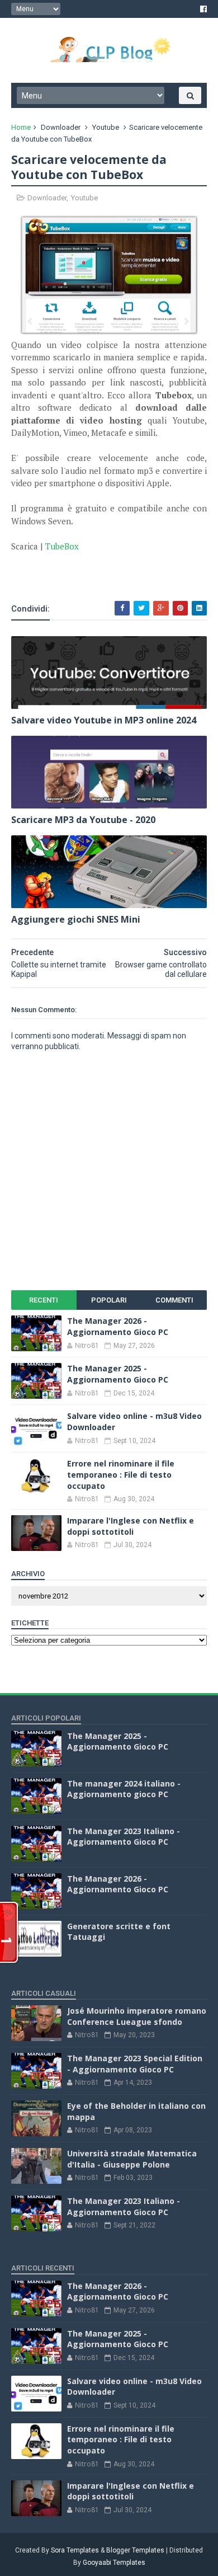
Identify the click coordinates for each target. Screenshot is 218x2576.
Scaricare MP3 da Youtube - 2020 (83, 820)
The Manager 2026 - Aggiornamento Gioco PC (118, 1326)
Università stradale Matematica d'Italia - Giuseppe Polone (132, 2159)
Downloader (61, 127)
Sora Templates (75, 2550)
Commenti (174, 1300)
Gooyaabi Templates (114, 2563)
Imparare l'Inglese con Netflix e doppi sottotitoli (131, 1526)
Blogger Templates (135, 2550)
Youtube (106, 127)
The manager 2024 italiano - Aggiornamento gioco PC (124, 1789)
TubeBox (62, 546)
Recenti (44, 1300)
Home (21, 127)
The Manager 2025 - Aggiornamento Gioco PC (118, 1374)
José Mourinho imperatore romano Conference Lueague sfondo (137, 2016)
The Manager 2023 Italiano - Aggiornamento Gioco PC (124, 1837)
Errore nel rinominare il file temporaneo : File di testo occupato (121, 1474)
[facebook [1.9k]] (203, 9)
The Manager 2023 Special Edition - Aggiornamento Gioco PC (135, 2064)
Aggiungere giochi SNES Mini (76, 919)
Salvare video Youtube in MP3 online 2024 (104, 720)
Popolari (109, 1300)
